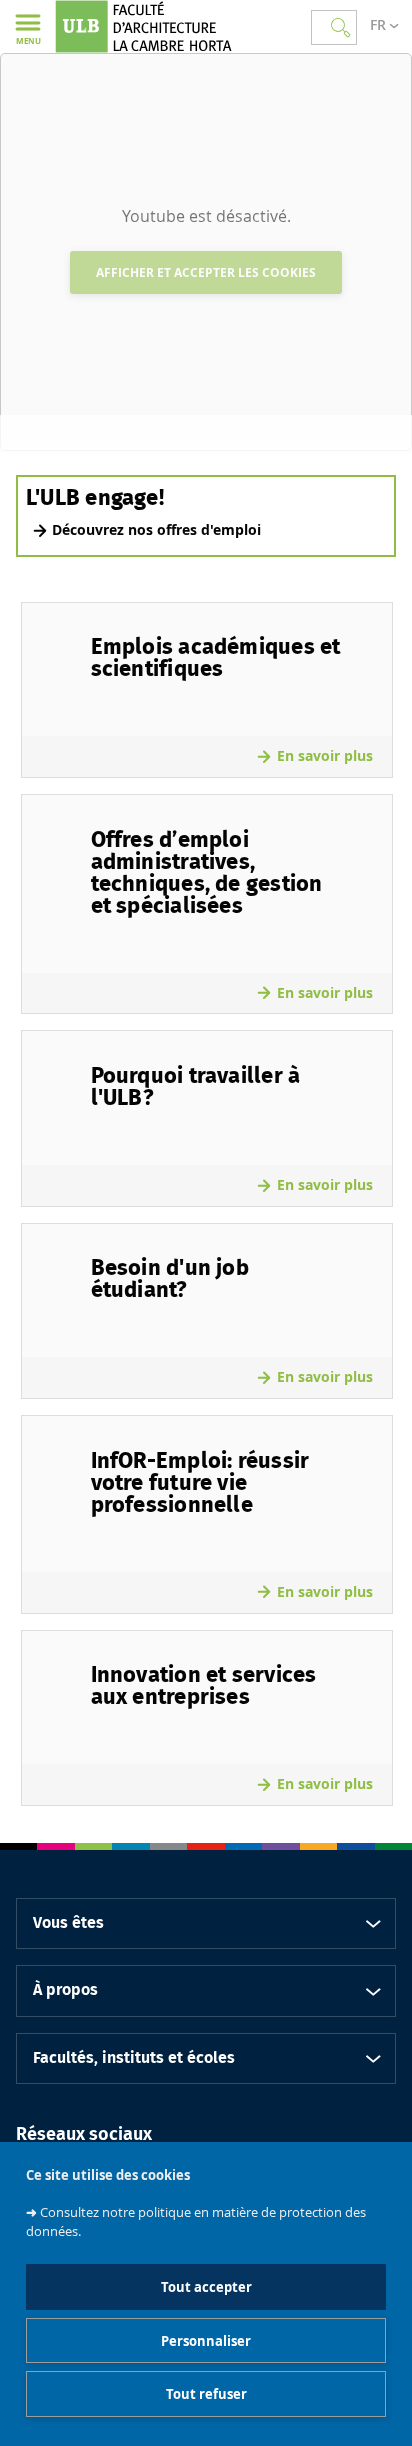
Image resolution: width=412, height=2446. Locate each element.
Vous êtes (68, 1923)
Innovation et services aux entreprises (204, 1686)
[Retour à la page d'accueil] (163, 26)
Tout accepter (206, 2287)
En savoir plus (325, 755)
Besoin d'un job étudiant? (170, 1279)
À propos (65, 1990)
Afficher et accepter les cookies (206, 272)
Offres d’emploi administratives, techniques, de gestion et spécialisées (207, 873)
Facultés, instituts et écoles (134, 2058)
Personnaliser (206, 2341)
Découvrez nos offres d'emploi (156, 529)
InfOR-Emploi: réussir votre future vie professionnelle (200, 1483)
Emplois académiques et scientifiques (216, 658)
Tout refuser (206, 2394)
